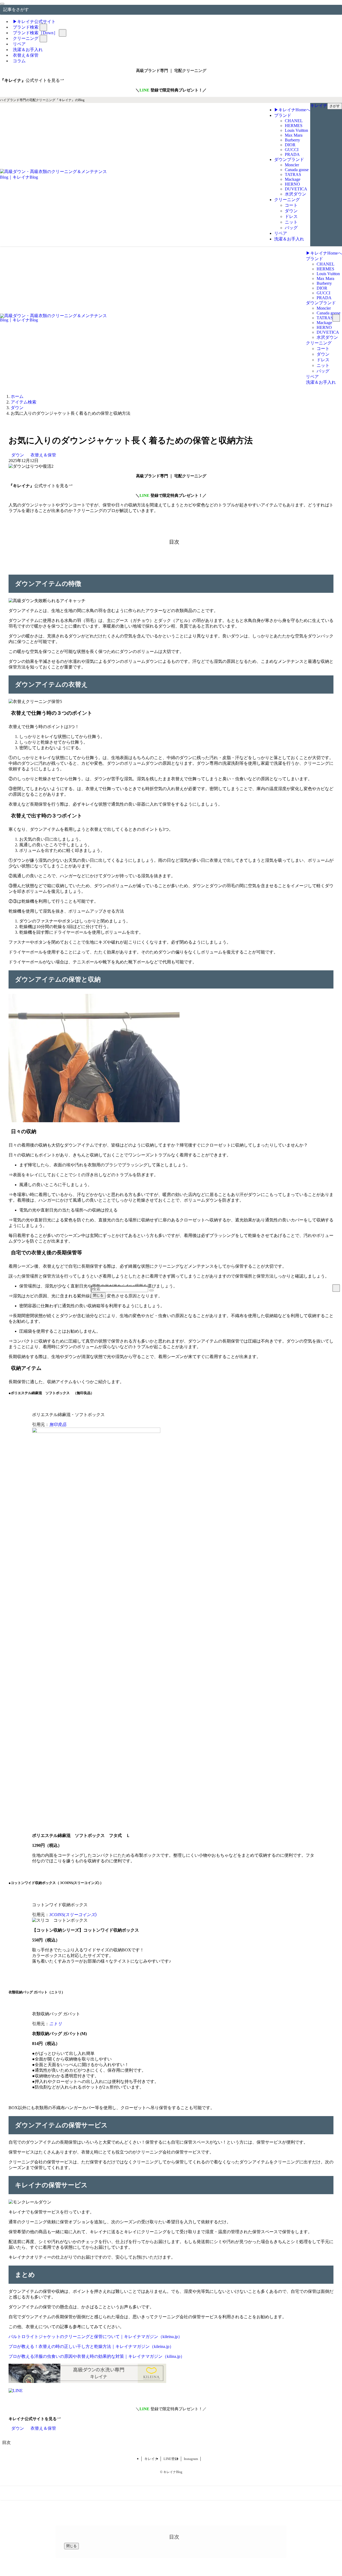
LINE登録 (171, 2459)
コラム (19, 61)
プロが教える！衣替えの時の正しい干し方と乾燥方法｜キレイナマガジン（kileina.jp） (91, 2346)
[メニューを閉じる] (2, 4)
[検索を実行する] (151, 1290)
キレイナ (151, 2459)
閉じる (98, 1295)
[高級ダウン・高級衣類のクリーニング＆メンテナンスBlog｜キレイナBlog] (53, 177)
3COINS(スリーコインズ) (73, 1915)
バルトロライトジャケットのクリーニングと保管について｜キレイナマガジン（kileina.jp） (95, 2337)
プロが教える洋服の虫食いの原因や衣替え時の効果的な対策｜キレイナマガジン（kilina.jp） (97, 2356)
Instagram (191, 2459)
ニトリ (56, 2024)
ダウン (18, 455)
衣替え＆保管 (43, 455)
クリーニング (26, 38)
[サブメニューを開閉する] (43, 27)
